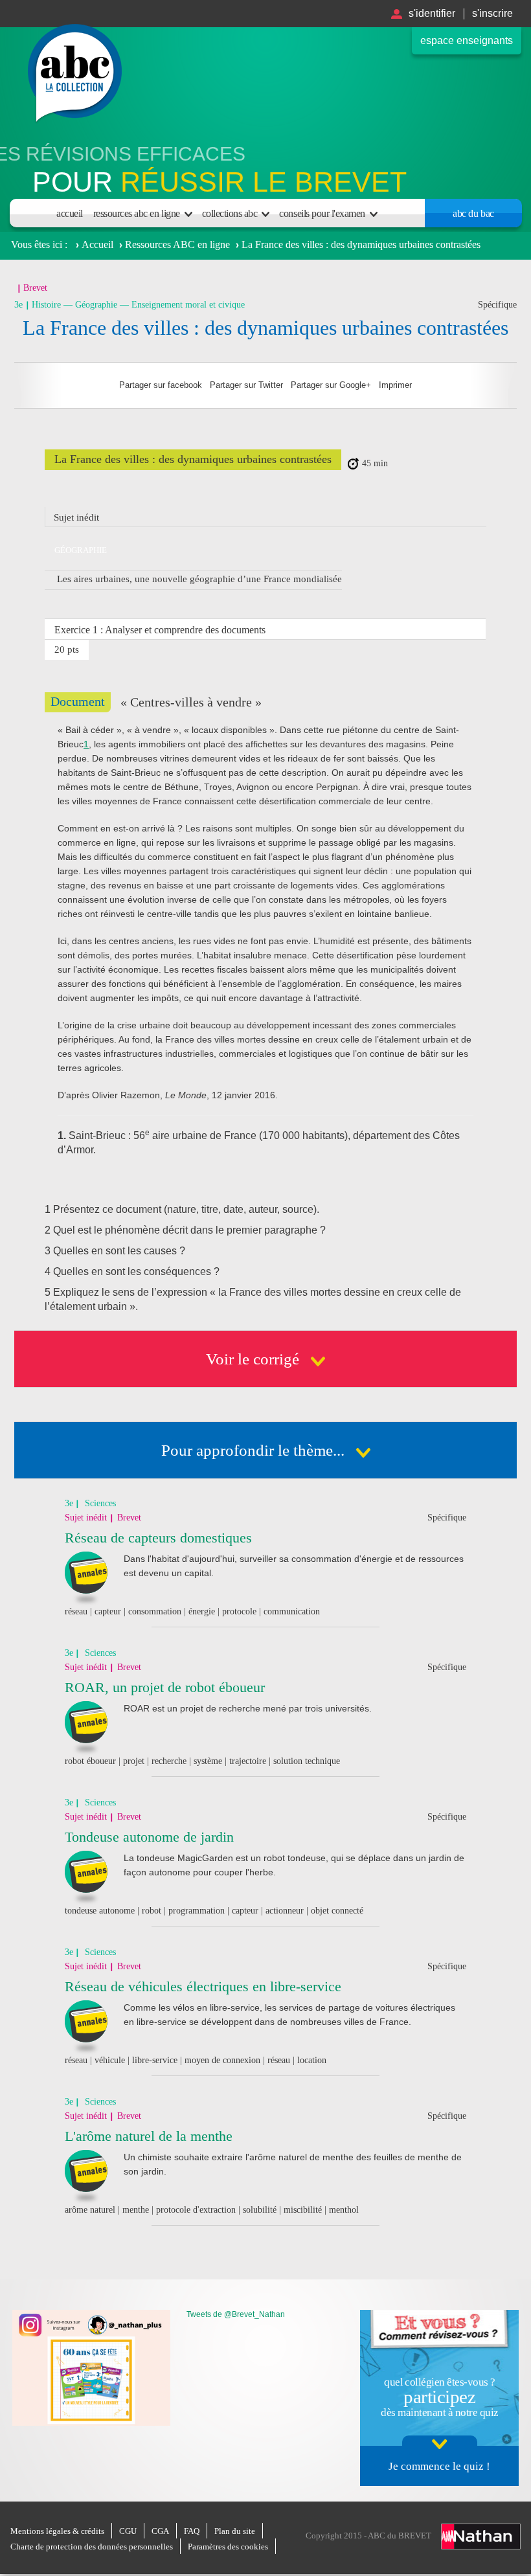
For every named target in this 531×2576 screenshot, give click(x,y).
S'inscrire (492, 13)
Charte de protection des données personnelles (92, 2547)
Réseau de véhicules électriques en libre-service (203, 1986)
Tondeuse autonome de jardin (149, 1837)
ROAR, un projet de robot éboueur (165, 1687)
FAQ (192, 2531)
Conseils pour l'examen (322, 213)
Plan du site (235, 2531)
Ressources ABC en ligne (137, 213)
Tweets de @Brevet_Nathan (236, 2314)
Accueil (70, 213)
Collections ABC (230, 213)
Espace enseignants (467, 40)
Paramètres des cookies (228, 2547)
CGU (128, 2531)
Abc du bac (473, 213)
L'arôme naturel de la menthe (149, 2136)
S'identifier (432, 13)
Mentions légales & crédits (57, 2531)
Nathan (481, 2536)
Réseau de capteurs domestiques (158, 1538)
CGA (160, 2531)
